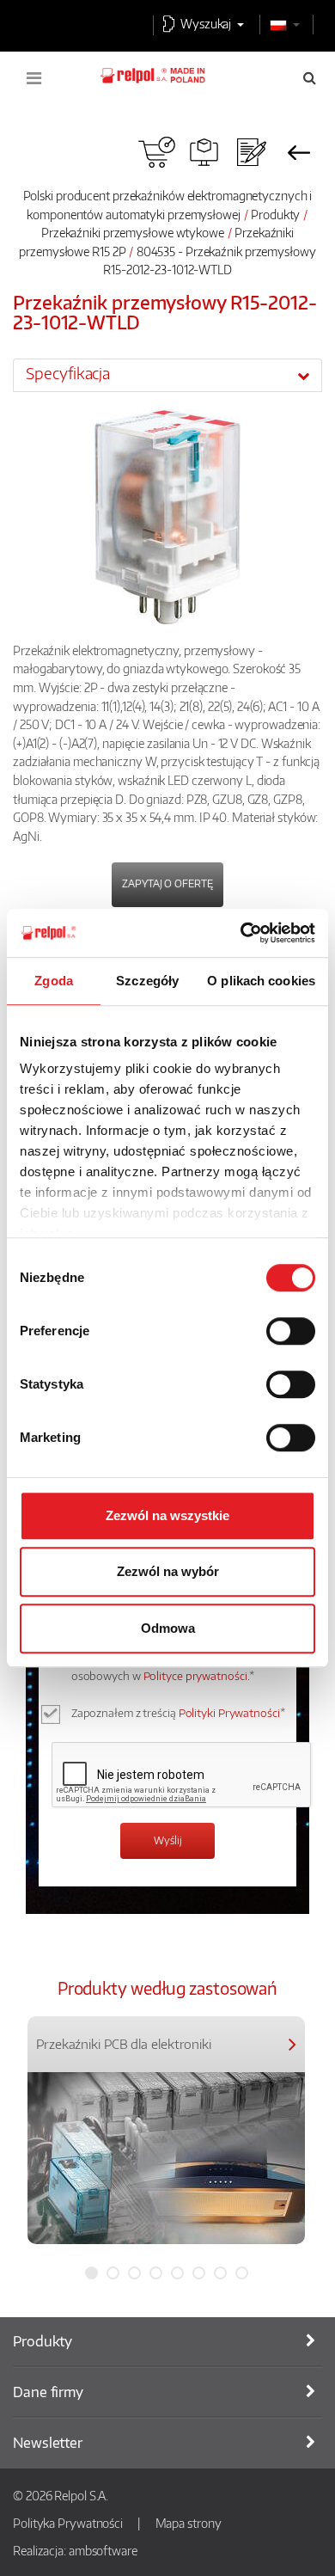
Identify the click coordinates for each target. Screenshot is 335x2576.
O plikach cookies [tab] (261, 981)
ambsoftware (103, 2550)
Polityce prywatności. (197, 1676)
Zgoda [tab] (54, 981)
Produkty (275, 214)
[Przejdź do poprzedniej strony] (298, 152)
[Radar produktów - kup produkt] (157, 152)
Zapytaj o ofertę (167, 883)
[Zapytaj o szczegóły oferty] (251, 152)
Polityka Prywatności (68, 2523)
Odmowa (168, 1628)
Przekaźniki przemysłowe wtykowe (133, 232)
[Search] (310, 77)
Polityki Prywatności (229, 1713)
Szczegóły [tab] (147, 981)
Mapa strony (189, 2523)
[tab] (167, 375)
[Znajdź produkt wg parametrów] (204, 152)
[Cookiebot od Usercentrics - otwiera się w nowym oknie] (241, 933)
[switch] (291, 1331)
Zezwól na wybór (168, 1571)
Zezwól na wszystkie (167, 1515)
